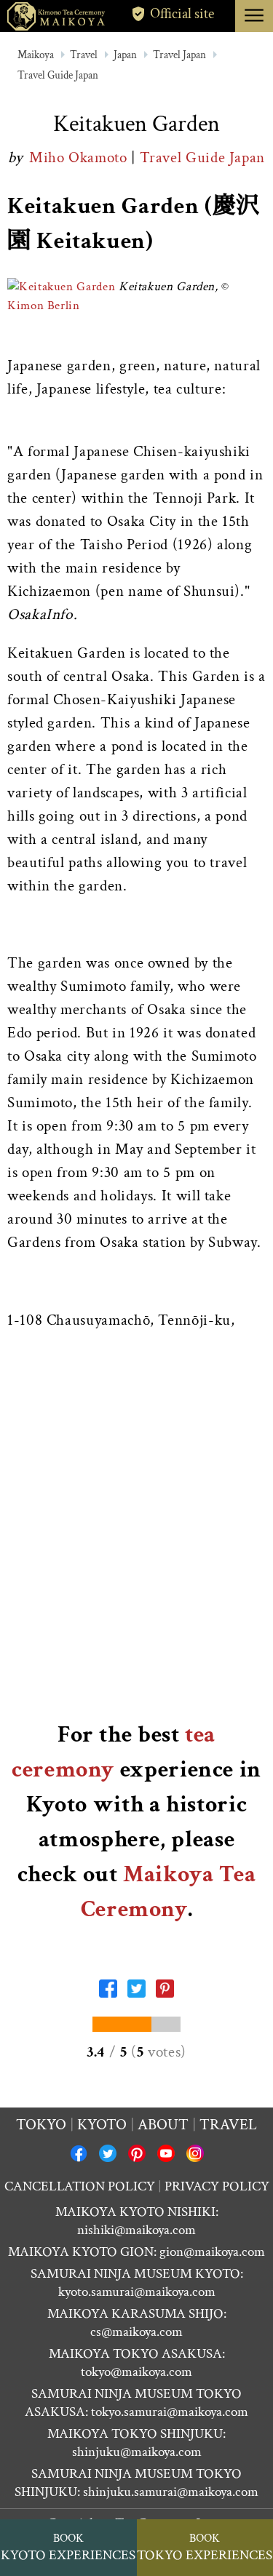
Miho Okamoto (80, 157)
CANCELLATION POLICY (80, 2186)
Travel (84, 55)
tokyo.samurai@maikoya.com (170, 2412)
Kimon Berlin (44, 306)
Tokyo (41, 2125)
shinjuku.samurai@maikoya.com (171, 2492)
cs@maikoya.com (136, 2332)
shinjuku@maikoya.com (137, 2452)
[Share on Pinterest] (165, 1993)
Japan (125, 55)
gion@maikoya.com (212, 2252)
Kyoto (102, 2125)
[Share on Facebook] (108, 1993)
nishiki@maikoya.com (136, 2230)
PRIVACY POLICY (217, 2186)
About (163, 2125)
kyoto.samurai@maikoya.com (137, 2292)
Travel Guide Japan (58, 75)
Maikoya (36, 55)
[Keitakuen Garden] (61, 287)
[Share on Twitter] (136, 1993)
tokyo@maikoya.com (136, 2372)
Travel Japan (179, 55)
